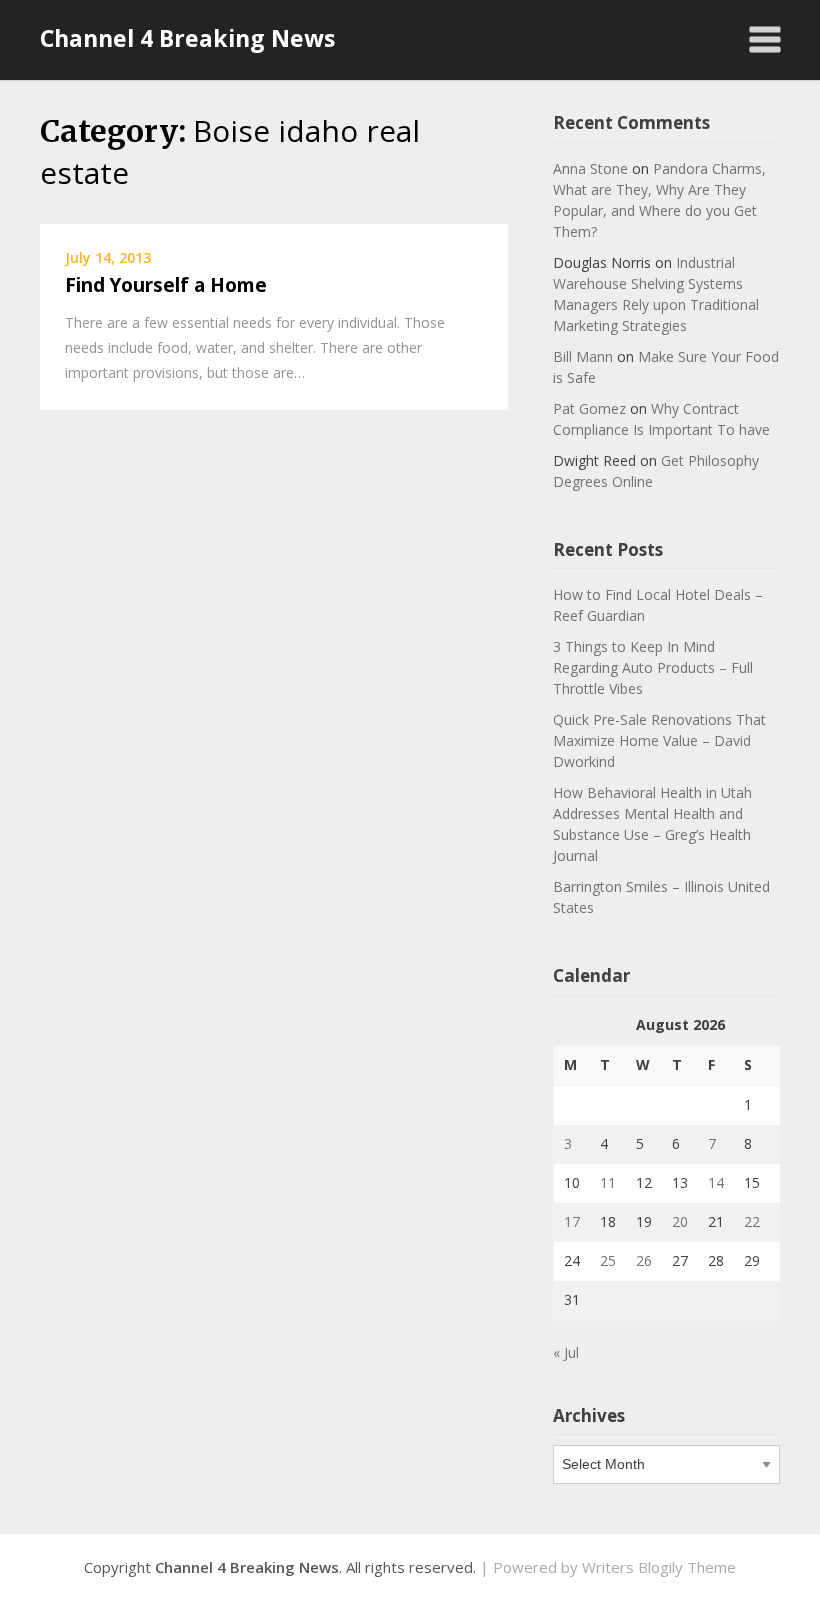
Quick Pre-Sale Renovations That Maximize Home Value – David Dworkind (659, 740)
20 (680, 1221)
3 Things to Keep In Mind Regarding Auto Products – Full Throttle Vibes (653, 667)
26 (644, 1260)
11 (608, 1182)
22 (752, 1221)
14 (716, 1182)
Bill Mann (583, 356)
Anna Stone (590, 168)
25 (608, 1260)
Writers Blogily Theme (659, 1567)
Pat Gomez (589, 408)
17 (572, 1221)
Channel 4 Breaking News (187, 38)
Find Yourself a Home (166, 285)
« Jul (566, 1352)
